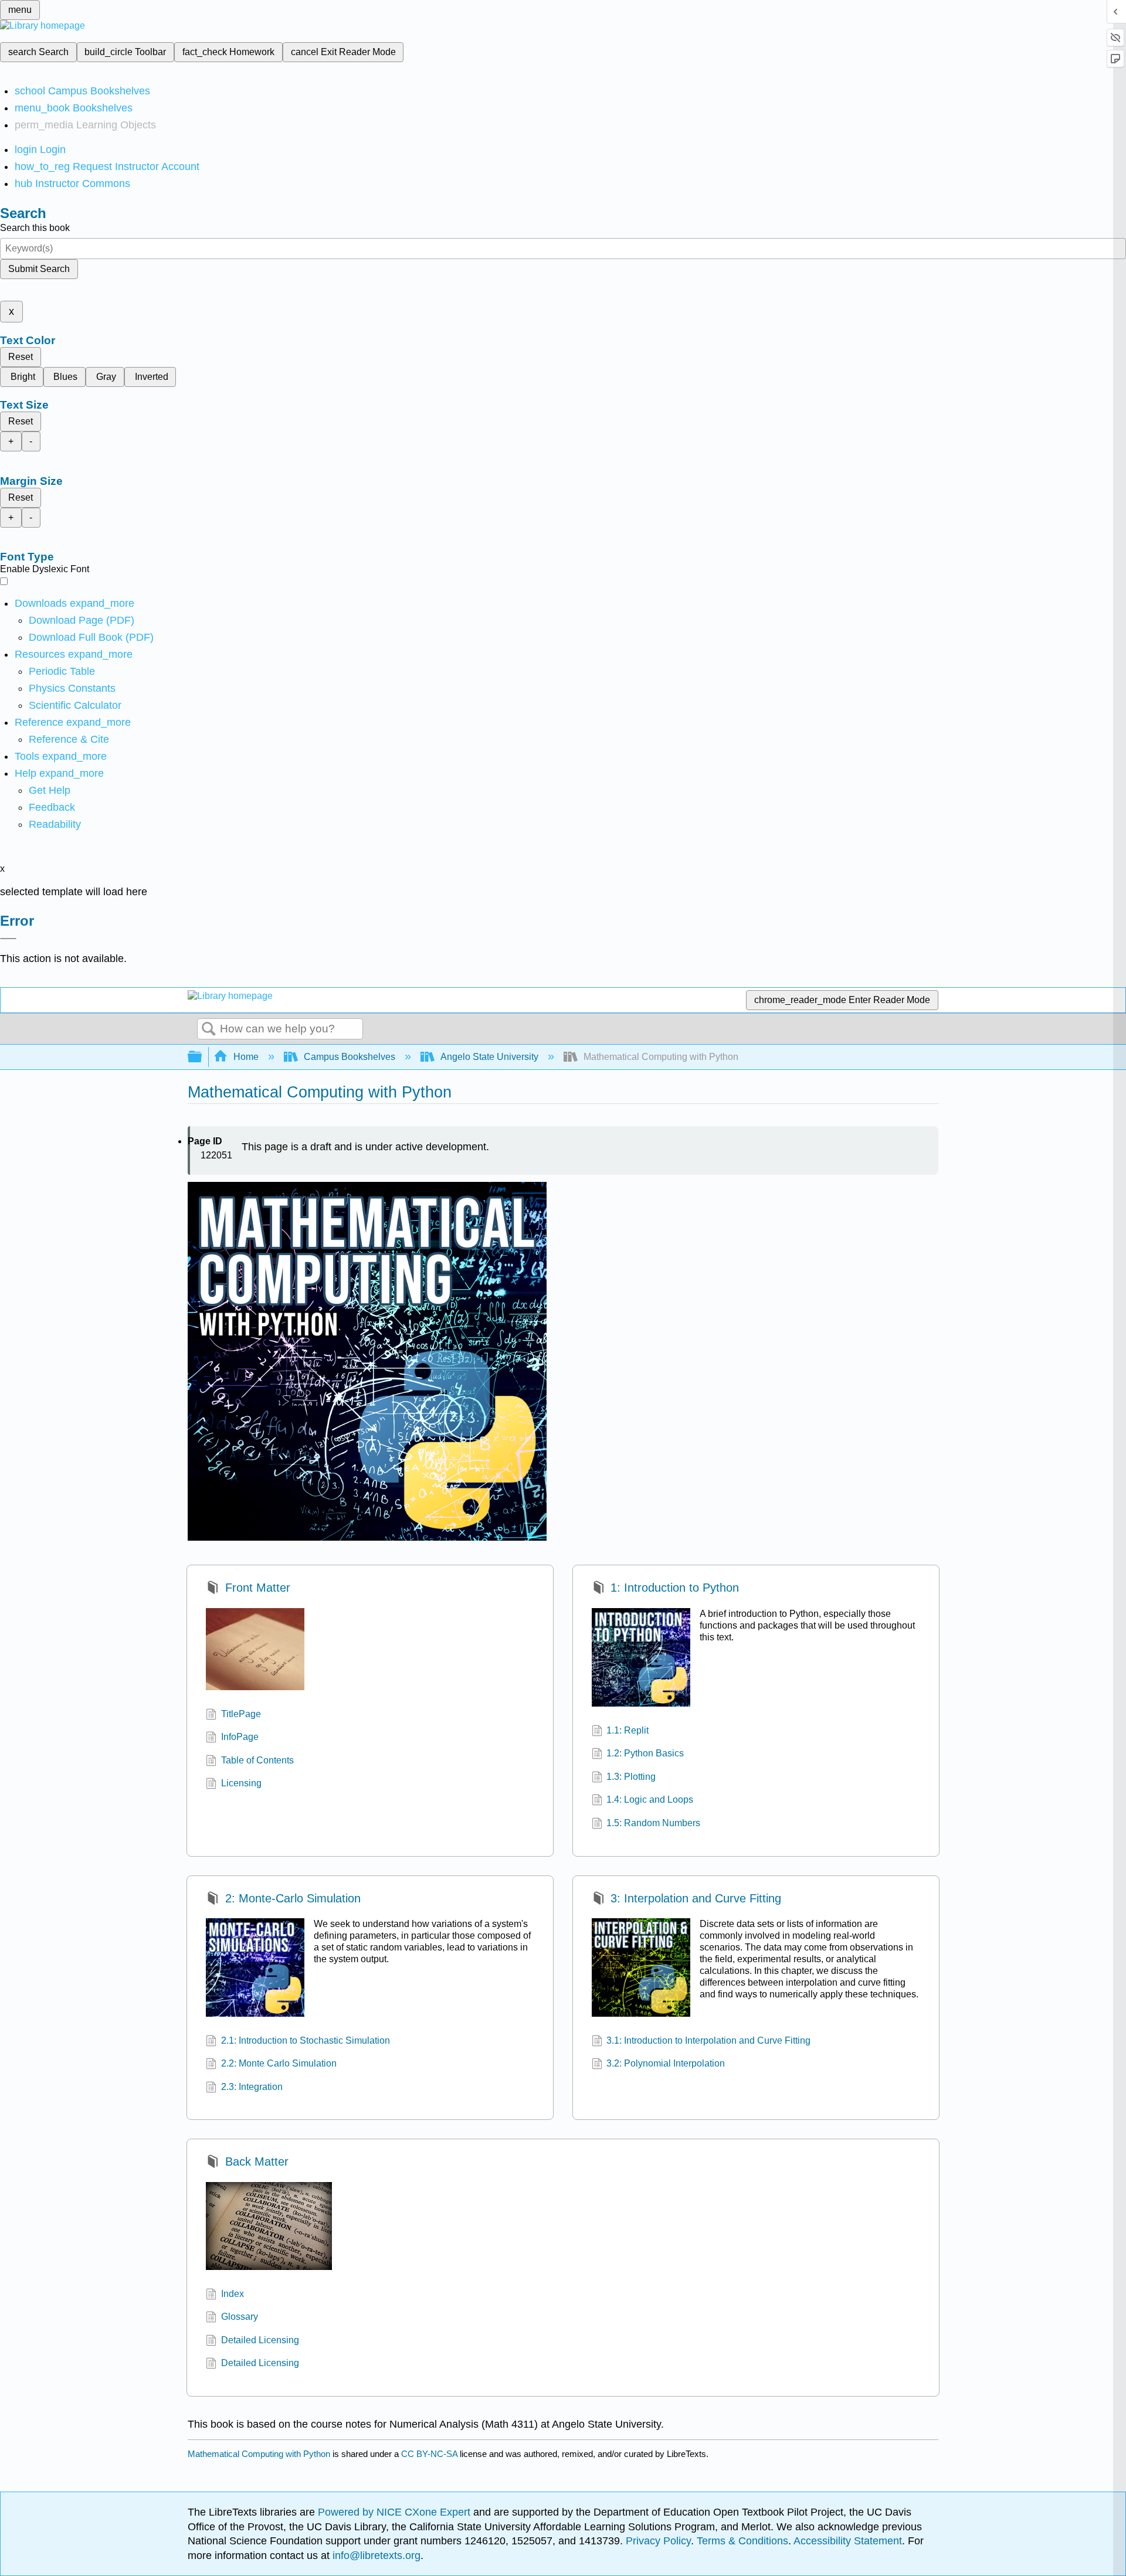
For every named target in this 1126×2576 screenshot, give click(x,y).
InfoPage (240, 1737)
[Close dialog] (8, 939)
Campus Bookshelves (350, 1057)
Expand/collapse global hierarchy (202, 1057)
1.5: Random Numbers (653, 1823)
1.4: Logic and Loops (650, 1800)
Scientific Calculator (75, 705)
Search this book (35, 228)
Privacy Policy (658, 2541)
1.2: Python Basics (645, 1753)
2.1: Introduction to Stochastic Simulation (306, 2040)
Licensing (241, 1783)
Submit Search (39, 269)
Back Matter (257, 2162)
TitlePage (241, 1714)
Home (246, 1057)
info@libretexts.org (375, 2555)
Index (233, 2294)
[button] (52, 807)
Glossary (240, 2317)
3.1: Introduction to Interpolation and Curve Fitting (708, 2040)
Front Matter (257, 1588)
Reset (21, 357)
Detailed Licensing (260, 2340)
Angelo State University (489, 1057)
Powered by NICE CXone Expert (396, 2512)
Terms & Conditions (742, 2541)
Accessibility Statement (848, 2541)
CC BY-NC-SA (430, 2454)
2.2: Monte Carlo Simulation (279, 2063)
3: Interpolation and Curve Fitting (696, 1898)
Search (209, 1029)
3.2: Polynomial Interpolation (666, 2063)
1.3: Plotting (631, 1777)
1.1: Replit (628, 1730)
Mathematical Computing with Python (259, 2454)
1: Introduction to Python (675, 1588)
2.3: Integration (252, 2087)
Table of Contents (257, 1760)
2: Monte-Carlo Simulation (293, 1898)
